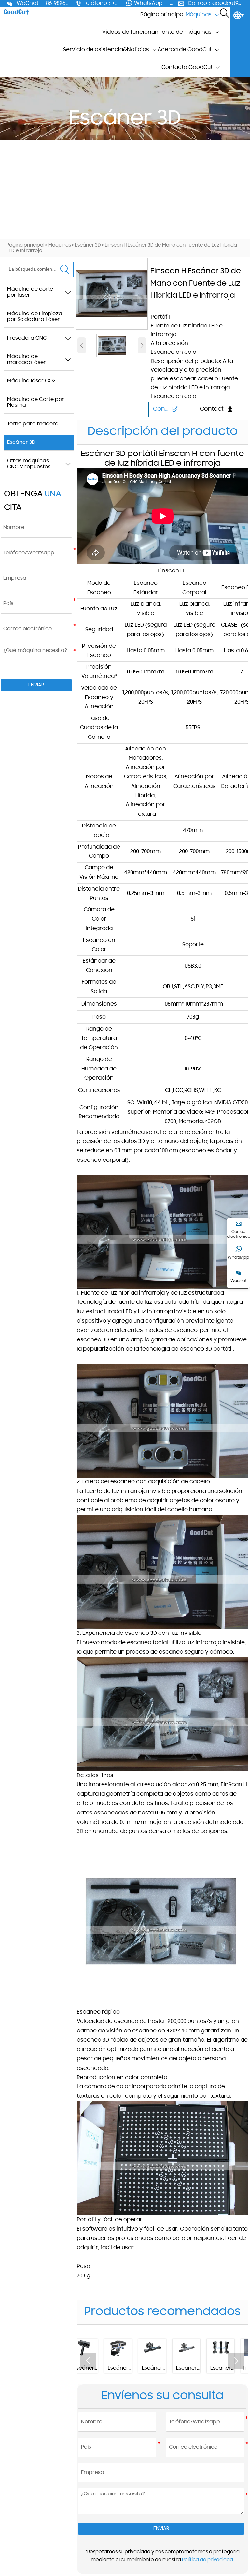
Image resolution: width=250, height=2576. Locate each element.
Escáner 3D (88, 245)
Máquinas (60, 245)
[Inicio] (16, 12)
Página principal (25, 245)
